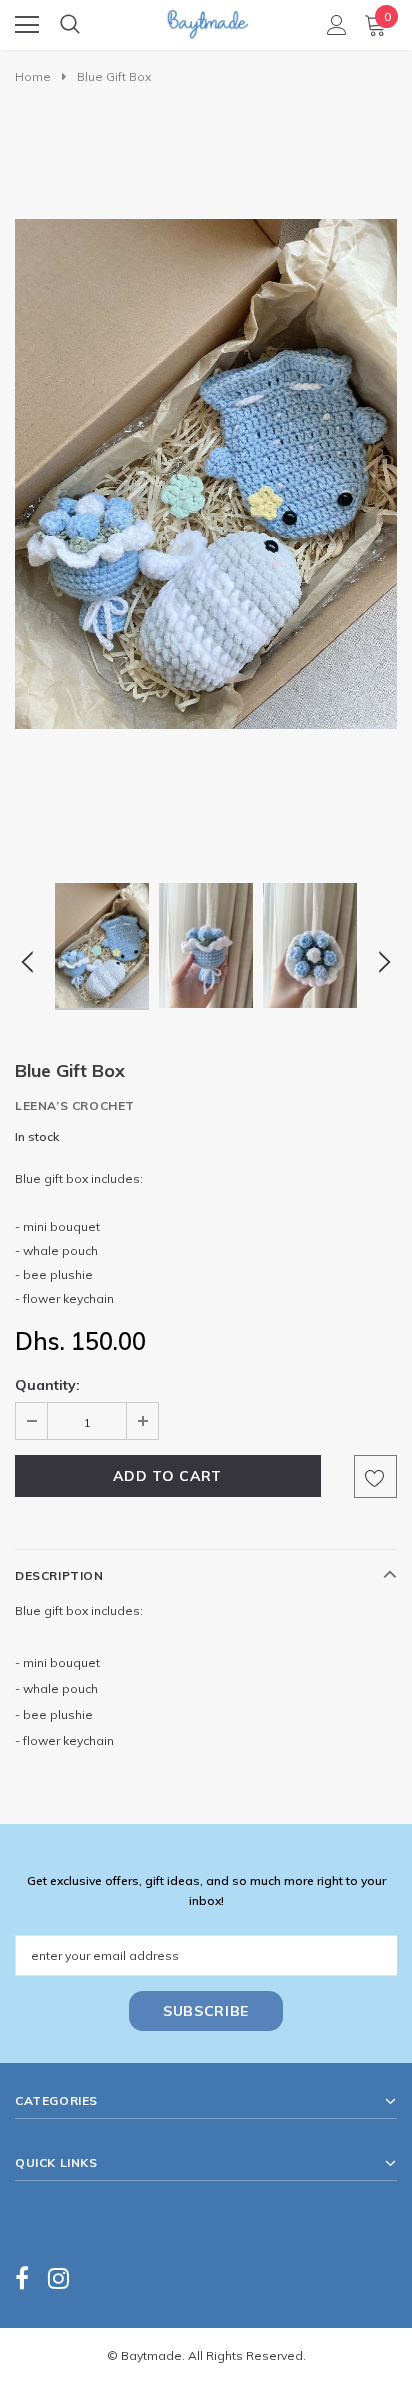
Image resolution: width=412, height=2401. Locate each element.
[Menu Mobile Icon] (27, 25)
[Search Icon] (70, 25)
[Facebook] (22, 2277)
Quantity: (47, 1385)
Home (33, 76)
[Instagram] (58, 2277)
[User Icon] (337, 25)
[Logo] (207, 18)
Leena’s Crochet (75, 1105)
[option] (206, 473)
